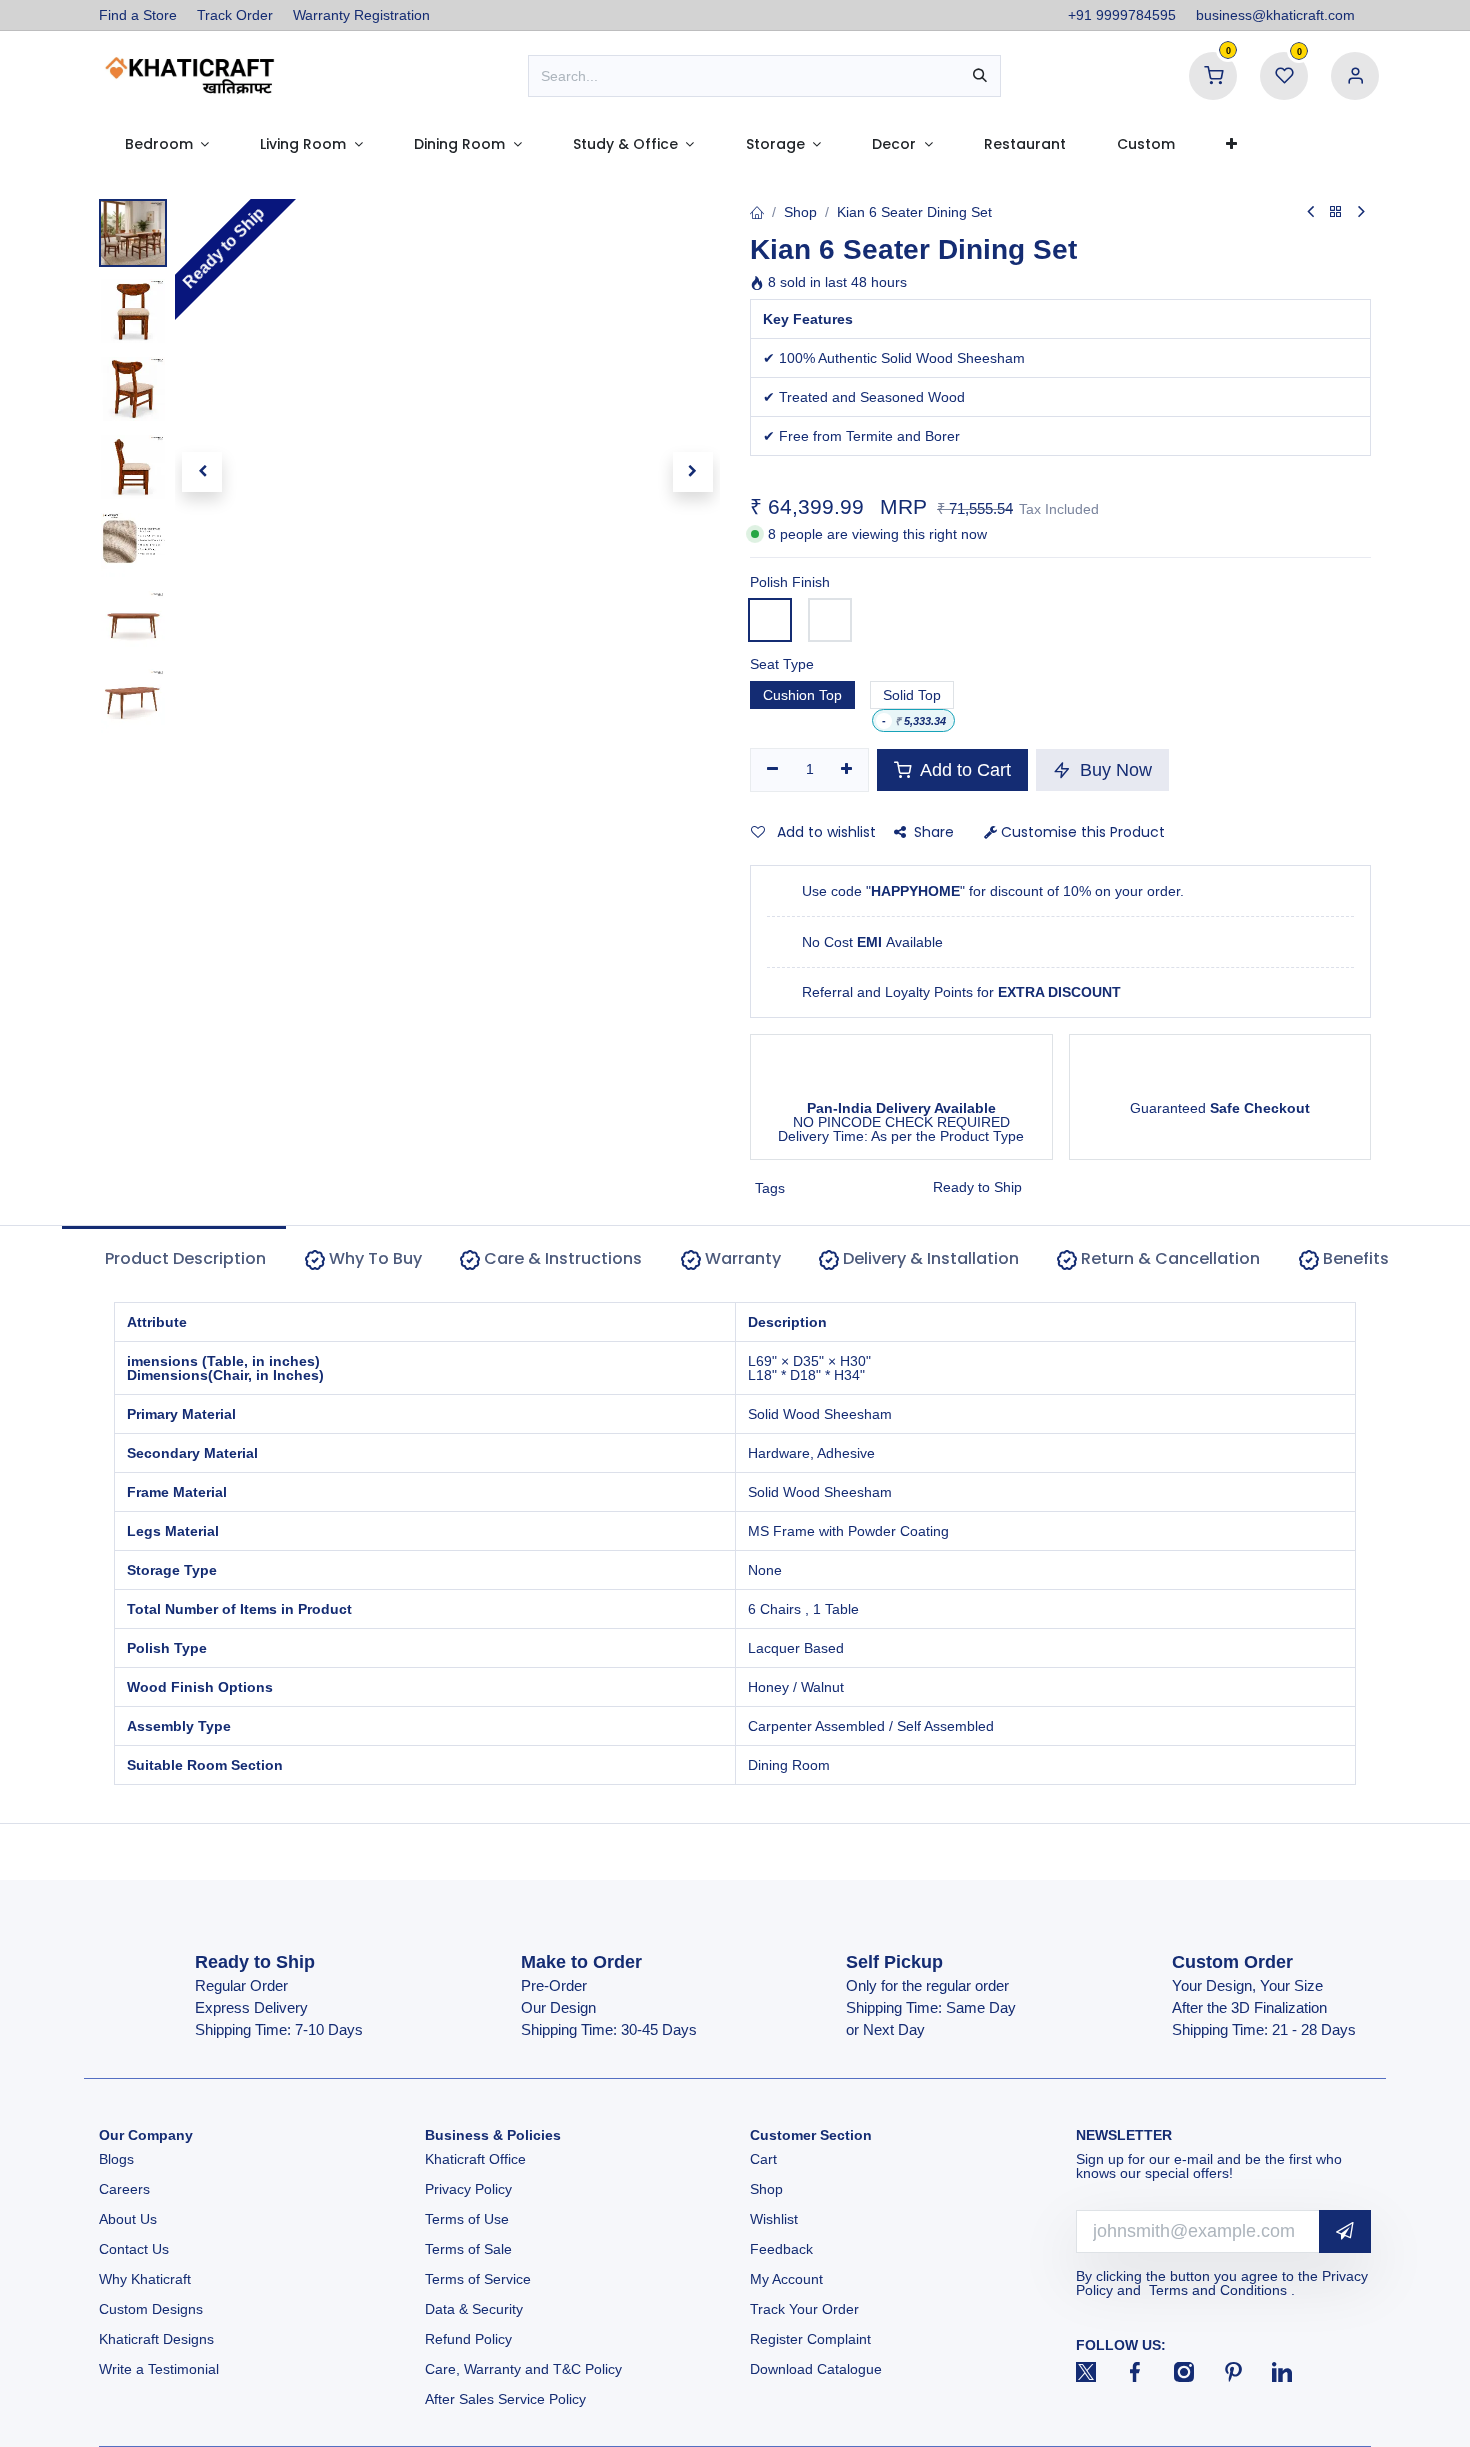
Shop (800, 212)
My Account (786, 2279)
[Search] (980, 76)
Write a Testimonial (159, 2369)
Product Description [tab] (183, 1258)
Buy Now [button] (1113, 770)
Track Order (235, 15)
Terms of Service (478, 2279)
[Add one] (847, 770)
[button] (202, 472)
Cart (765, 2159)
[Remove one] (772, 770)
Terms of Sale (468, 2249)
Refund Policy (468, 2339)
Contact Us (134, 2249)
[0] (1213, 75)
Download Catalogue (816, 2369)
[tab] (363, 1260)
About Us (128, 2219)
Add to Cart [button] (963, 770)
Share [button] (934, 832)
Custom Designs (151, 2309)
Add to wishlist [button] (824, 832)
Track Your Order (804, 2309)
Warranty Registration (361, 15)
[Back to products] (1336, 212)
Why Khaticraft (145, 2279)
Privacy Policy (468, 2189)
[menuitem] (167, 144)
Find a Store (138, 15)
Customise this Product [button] (1081, 832)
